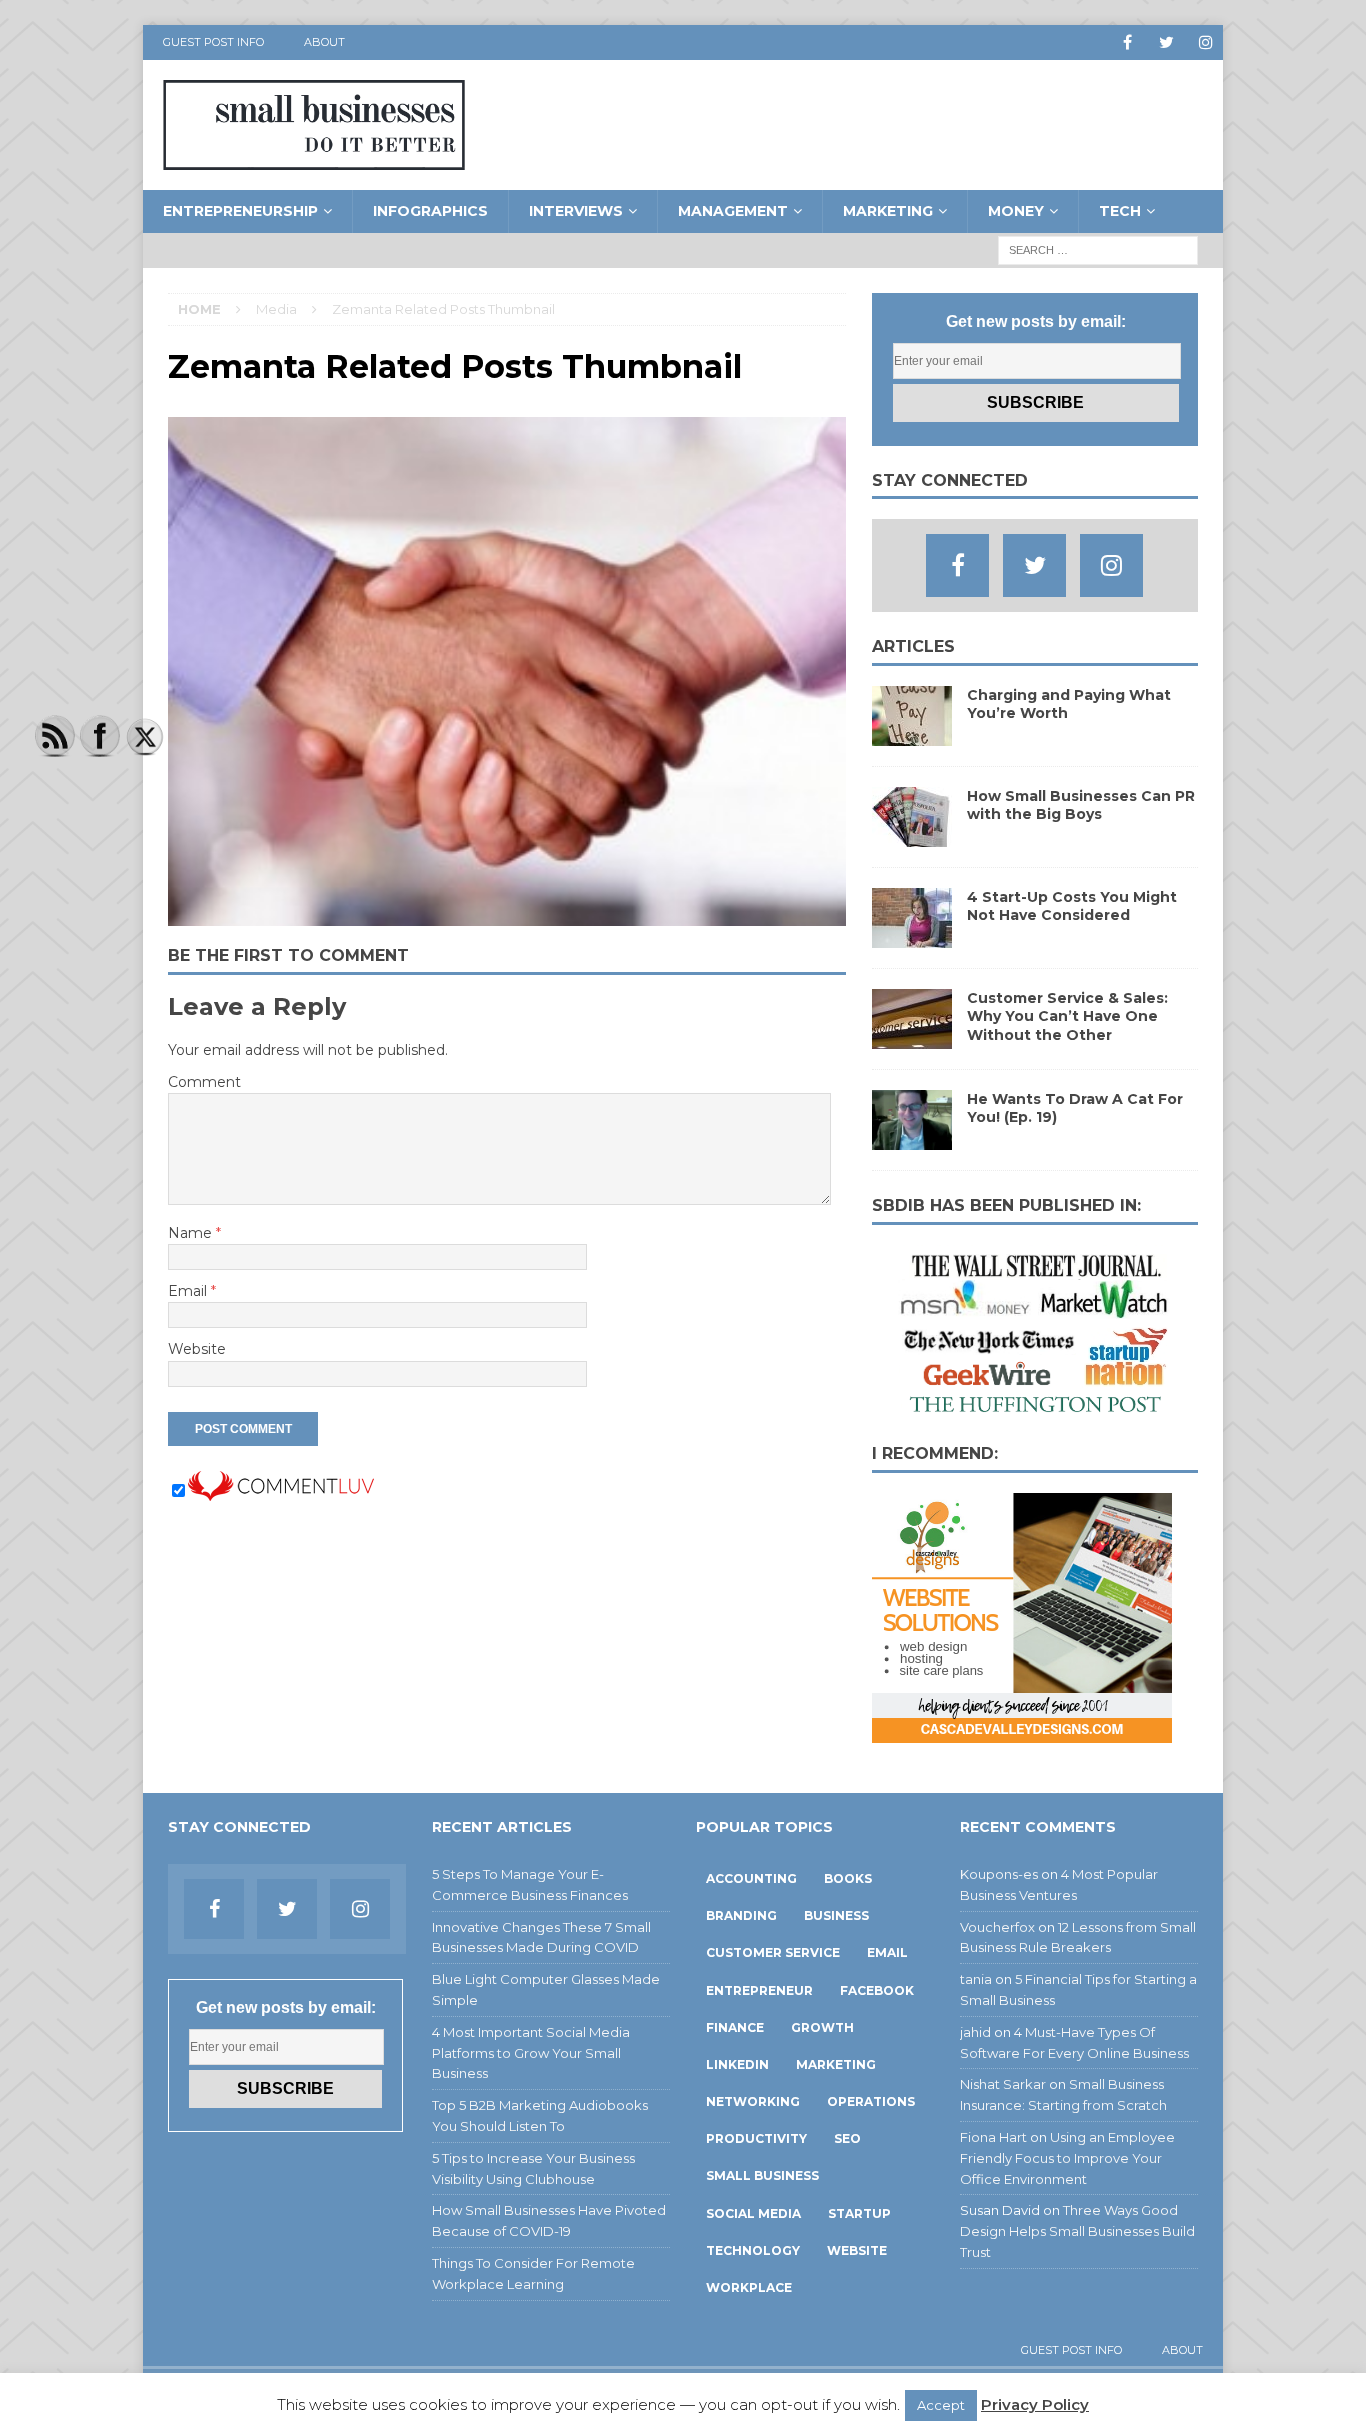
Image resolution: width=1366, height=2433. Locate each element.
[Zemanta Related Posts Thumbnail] (507, 914)
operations (871, 2101)
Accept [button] (941, 2405)
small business (762, 2175)
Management (733, 211)
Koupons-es (999, 1874)
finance (735, 2027)
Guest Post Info (213, 42)
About (324, 42)
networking (753, 2101)
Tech (1120, 211)
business (836, 1915)
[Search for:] (1098, 249)
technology (753, 2250)
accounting (751, 1878)
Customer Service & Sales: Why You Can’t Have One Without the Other (1067, 1016)
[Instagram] (1205, 42)
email (887, 1952)
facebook (877, 1990)
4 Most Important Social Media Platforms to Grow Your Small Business (531, 2053)
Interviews (576, 211)
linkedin (737, 2064)
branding (741, 1915)
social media (753, 2213)
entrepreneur (759, 1990)
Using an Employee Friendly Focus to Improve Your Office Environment (1067, 2158)
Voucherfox (997, 1927)
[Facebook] (1127, 42)
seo (847, 2138)
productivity (756, 2138)
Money (1016, 211)
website (857, 2250)
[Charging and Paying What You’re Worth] (912, 735)
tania (976, 1979)
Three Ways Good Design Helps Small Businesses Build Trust (1077, 2231)
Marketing (888, 211)
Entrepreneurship (240, 211)
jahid (975, 2032)
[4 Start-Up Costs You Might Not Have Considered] (912, 937)
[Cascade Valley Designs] (1022, 1731)
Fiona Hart (993, 2137)
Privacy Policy (1035, 2404)
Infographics (430, 211)
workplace (749, 2287)
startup (859, 2213)
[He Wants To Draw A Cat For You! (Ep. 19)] (912, 1139)
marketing (836, 2064)
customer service (773, 1952)
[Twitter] (1166, 42)
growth (822, 2027)
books (848, 1878)
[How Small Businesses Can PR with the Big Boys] (912, 836)
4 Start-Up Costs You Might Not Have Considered (1072, 906)
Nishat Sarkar (1003, 2084)
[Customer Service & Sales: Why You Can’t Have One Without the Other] (912, 1038)
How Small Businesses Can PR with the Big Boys (1081, 805)
